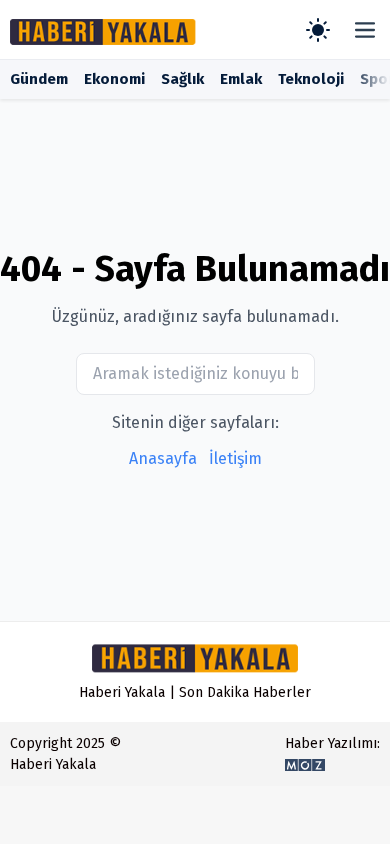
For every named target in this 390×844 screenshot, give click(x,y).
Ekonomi (114, 79)
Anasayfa (163, 458)
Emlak (241, 79)
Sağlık (182, 79)
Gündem (39, 79)
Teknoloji (311, 79)
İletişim (235, 458)
